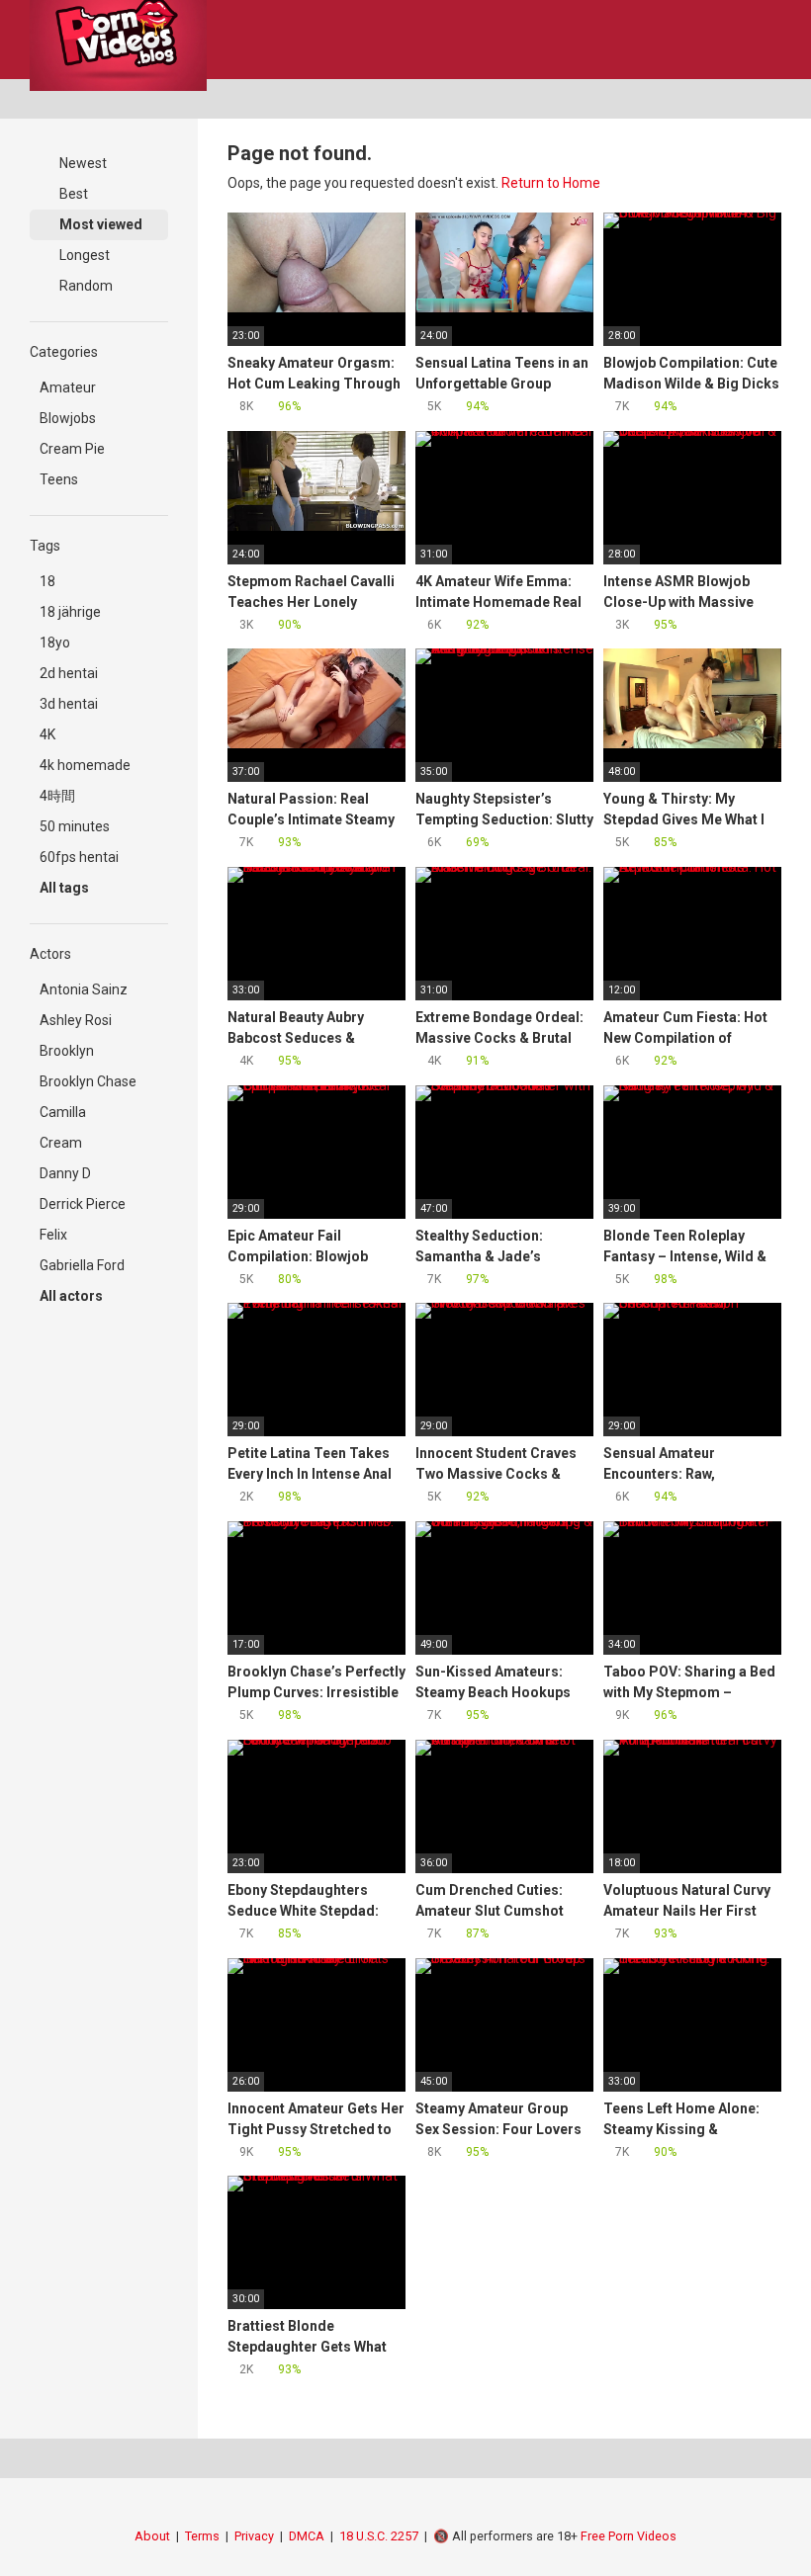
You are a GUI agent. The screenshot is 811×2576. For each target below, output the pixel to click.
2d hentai (69, 673)
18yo (55, 643)
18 (47, 581)
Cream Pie (72, 449)
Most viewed (99, 224)
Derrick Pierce (83, 1204)
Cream (61, 1143)
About (152, 2536)
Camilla (63, 1112)
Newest (82, 163)
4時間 (57, 796)
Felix (53, 1235)
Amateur (68, 387)
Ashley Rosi (76, 1020)
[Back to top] (746, 2516)
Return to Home (551, 183)
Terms (202, 2536)
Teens (59, 479)
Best (72, 194)
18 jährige (70, 612)
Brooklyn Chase (88, 1081)
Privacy (254, 2536)
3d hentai (69, 704)
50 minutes (75, 826)
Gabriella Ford (82, 1265)
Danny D (65, 1173)
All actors (73, 1296)
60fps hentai (79, 857)
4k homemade (85, 765)
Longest (83, 255)
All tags (66, 888)
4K (47, 734)
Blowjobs (68, 418)
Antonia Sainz (84, 989)
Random (85, 286)
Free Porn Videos (629, 2536)
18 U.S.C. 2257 (379, 2536)
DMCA (307, 2536)
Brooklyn (67, 1051)
